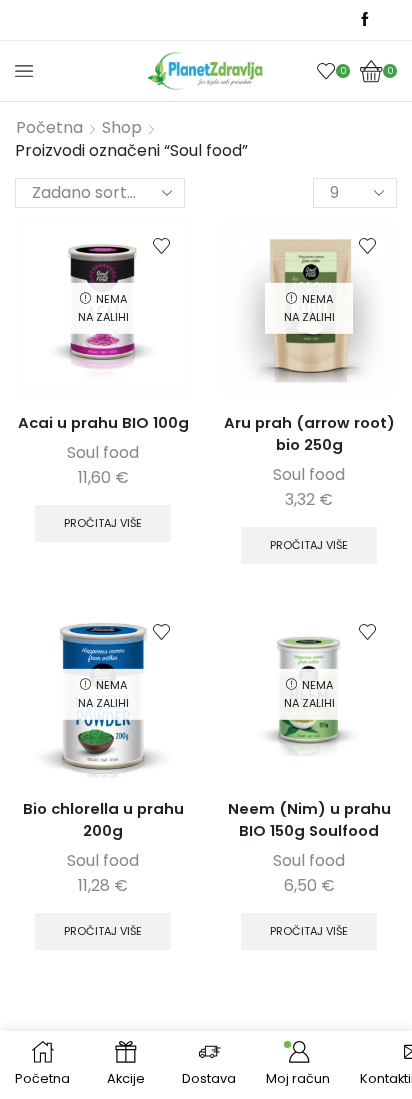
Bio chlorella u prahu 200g (103, 819)
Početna (49, 128)
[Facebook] (365, 20)
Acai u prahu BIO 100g (103, 422)
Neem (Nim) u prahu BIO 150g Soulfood (309, 819)
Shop (122, 128)
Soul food (103, 452)
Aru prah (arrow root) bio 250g (309, 433)
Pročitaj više (103, 523)
